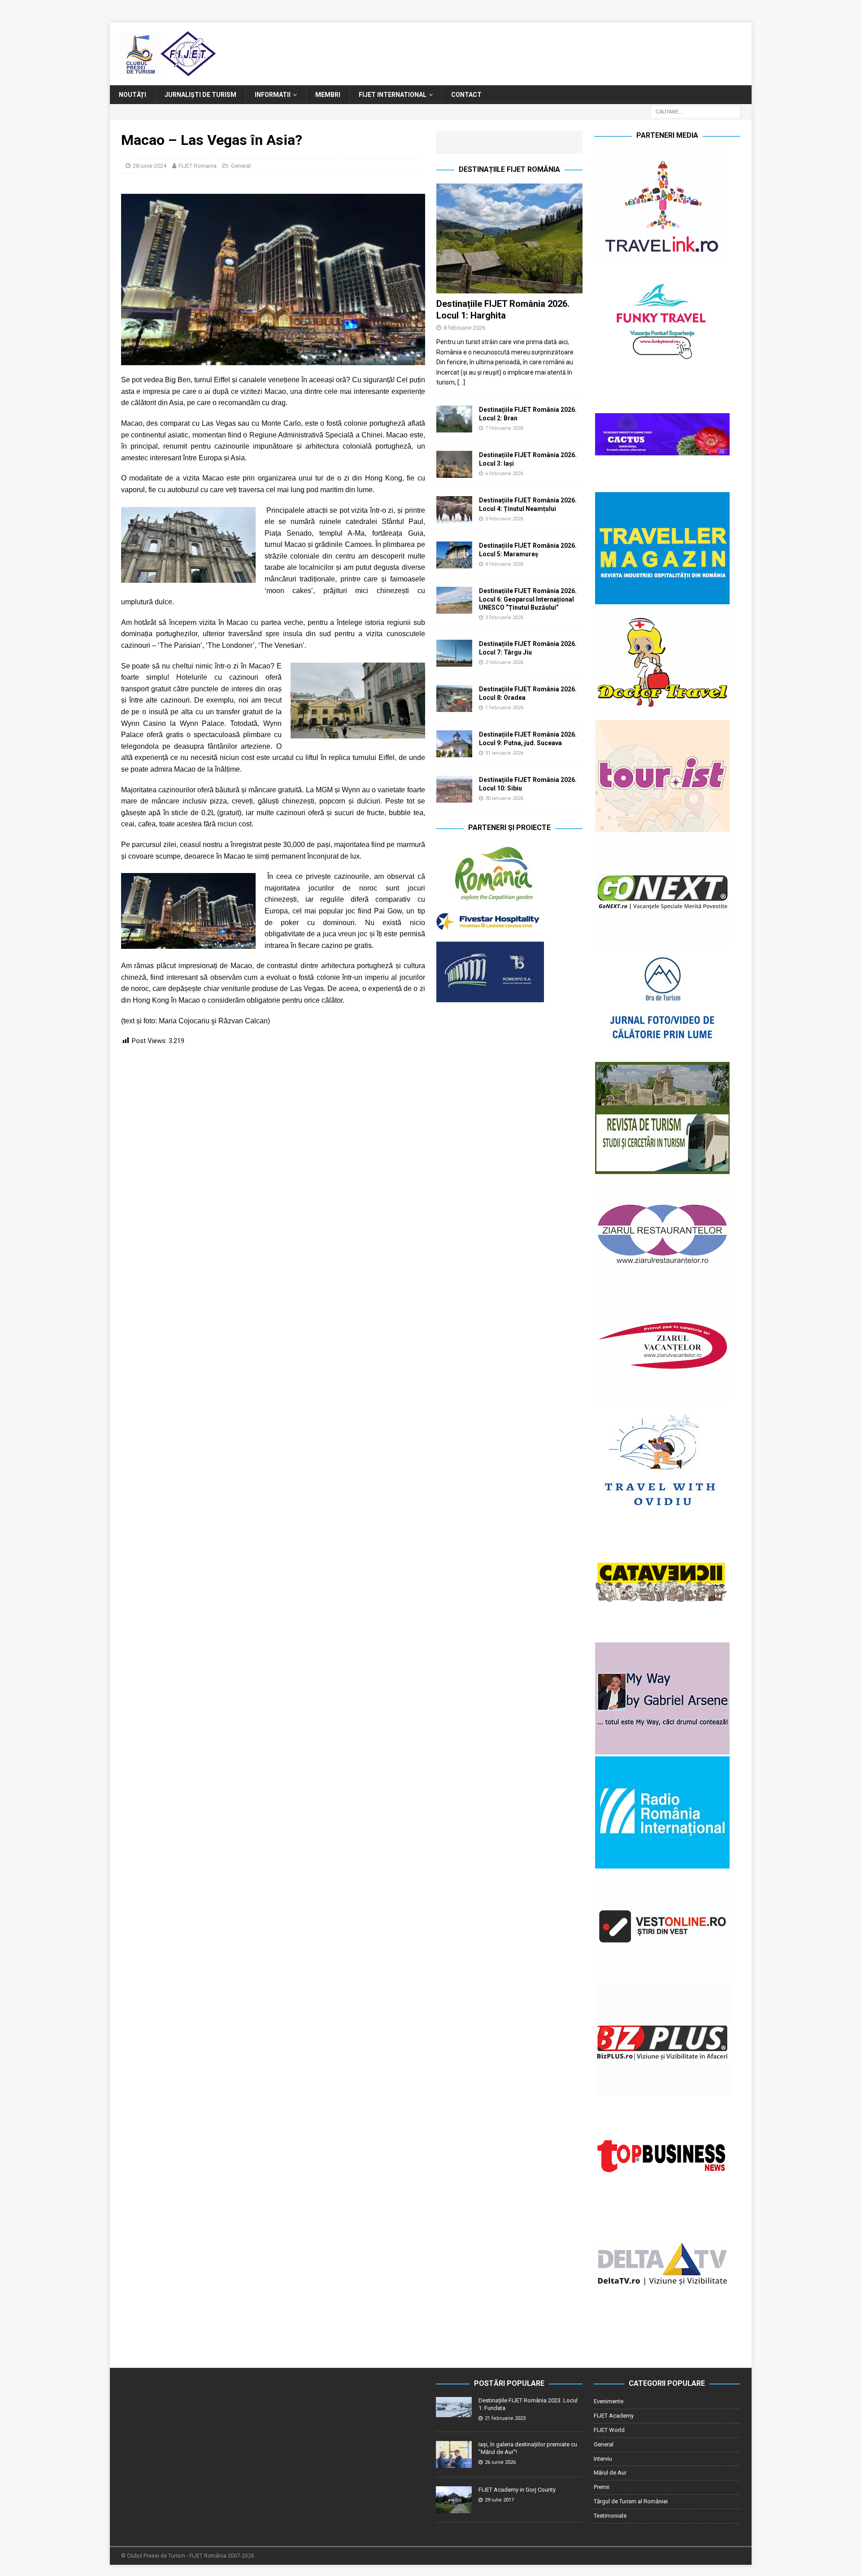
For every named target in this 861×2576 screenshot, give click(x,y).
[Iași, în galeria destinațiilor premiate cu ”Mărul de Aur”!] (454, 2454)
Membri (328, 95)
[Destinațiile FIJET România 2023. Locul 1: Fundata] (454, 2407)
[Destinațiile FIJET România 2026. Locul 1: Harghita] (509, 238)
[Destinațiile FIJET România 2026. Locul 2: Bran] (454, 419)
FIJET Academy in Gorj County (517, 2490)
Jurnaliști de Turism (200, 95)
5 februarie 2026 (504, 519)
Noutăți (133, 95)
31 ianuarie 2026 (504, 753)
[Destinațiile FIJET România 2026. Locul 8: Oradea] (454, 699)
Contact (466, 95)
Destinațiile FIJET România (509, 169)
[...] (461, 382)
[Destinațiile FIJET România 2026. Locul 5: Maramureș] (454, 555)
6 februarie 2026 (504, 474)
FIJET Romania (198, 166)
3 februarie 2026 (504, 618)
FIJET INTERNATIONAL (393, 95)
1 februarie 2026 (504, 708)
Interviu (603, 2459)
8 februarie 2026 (464, 328)
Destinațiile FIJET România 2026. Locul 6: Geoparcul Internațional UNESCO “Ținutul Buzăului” (528, 599)
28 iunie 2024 (150, 166)
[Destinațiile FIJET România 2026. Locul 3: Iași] (454, 464)
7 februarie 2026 (504, 428)
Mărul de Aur (610, 2473)
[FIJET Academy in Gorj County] (454, 2500)
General (241, 166)
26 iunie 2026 (500, 2462)
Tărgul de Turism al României (631, 2501)
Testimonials (610, 2516)
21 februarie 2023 (505, 2418)
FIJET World (609, 2430)
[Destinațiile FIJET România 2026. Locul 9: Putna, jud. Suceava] (454, 744)
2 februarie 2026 (504, 662)
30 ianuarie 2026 (504, 798)
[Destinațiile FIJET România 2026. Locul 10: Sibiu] (454, 789)
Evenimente (609, 2401)
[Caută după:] (696, 112)
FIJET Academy (614, 2416)
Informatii (273, 95)
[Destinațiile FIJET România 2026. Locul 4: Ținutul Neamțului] (454, 510)
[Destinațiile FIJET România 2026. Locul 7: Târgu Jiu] (454, 653)
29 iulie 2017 (499, 2500)
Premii (602, 2487)
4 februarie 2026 (504, 564)
